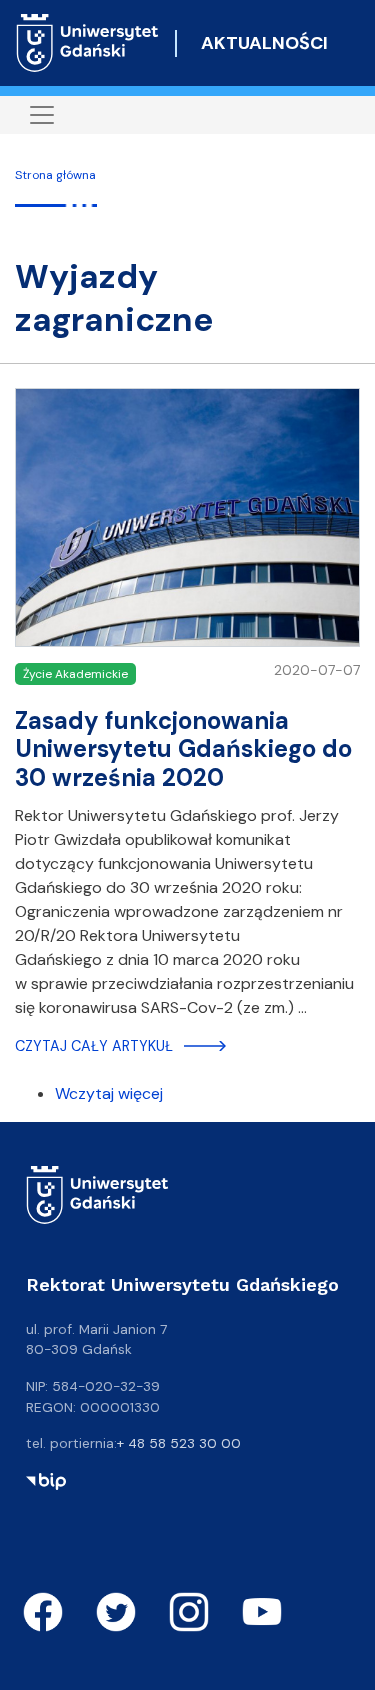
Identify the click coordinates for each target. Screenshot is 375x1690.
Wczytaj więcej (109, 1093)
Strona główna (55, 175)
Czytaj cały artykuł (94, 1046)
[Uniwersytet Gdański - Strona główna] (87, 43)
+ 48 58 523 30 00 (179, 1443)
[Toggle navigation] (42, 115)
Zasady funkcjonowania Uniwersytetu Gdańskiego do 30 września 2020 (183, 749)
